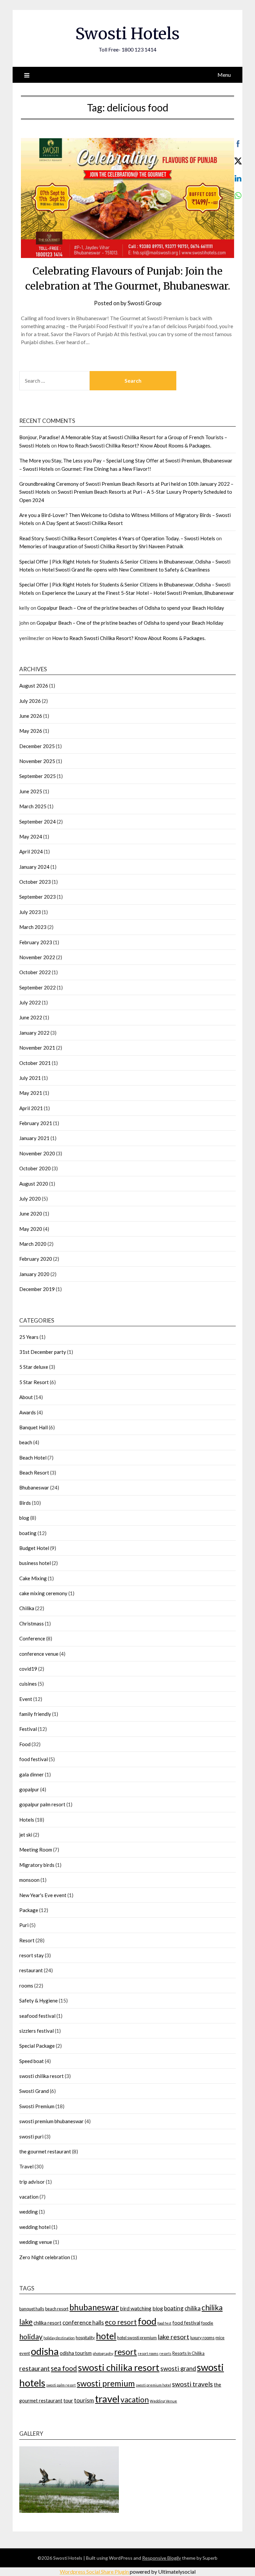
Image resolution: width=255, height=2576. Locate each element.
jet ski (26, 1835)
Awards (28, 1412)
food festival (34, 1759)
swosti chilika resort (42, 2076)
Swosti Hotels (127, 34)
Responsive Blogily (162, 2558)
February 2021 (36, 1123)
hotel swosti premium (137, 2338)
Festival (28, 1729)
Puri (24, 1925)
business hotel (35, 1563)
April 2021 (31, 1108)
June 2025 (31, 791)
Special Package (37, 2046)
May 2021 (31, 1093)
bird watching (136, 2308)
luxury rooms (202, 2338)
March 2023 (33, 927)
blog (24, 1518)
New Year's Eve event (43, 1895)
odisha (45, 2351)
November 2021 (37, 1048)
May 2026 (31, 731)
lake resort (173, 2337)
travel (107, 2399)
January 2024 (34, 867)
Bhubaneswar (34, 1487)
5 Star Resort (34, 1382)
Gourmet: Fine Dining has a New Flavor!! (106, 469)
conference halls (83, 2322)
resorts (165, 2353)
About (26, 1397)
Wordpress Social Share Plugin (95, 2572)
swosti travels (192, 2384)
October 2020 (35, 1168)
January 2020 (34, 1274)
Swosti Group (144, 303)
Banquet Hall (34, 1427)
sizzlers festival (37, 2031)
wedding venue (36, 2242)
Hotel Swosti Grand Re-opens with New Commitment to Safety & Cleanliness (126, 570)
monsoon (29, 1880)
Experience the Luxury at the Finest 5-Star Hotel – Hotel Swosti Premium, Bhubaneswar (138, 593)
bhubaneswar (94, 2307)
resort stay (32, 1955)
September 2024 (38, 822)
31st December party (43, 1352)
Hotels (27, 1820)
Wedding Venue (163, 2401)
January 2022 (34, 1033)
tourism (84, 2400)
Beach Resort (34, 1473)
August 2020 (34, 1184)
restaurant (31, 1970)
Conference (32, 1638)
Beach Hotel (33, 1458)
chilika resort (47, 2323)
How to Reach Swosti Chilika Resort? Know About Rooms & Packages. (134, 446)
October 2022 (35, 972)
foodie (207, 2323)
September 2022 (38, 987)
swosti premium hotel (153, 2385)
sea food (64, 2368)
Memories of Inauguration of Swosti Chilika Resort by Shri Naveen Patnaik (101, 546)
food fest (164, 2323)
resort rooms (148, 2353)
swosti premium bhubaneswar (51, 2121)
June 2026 (31, 716)
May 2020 (31, 1229)
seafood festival (37, 2016)
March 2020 (33, 1244)
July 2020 (30, 1199)
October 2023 (35, 882)
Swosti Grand (34, 2091)
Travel (26, 2166)
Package (29, 1910)
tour (68, 2400)
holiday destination (59, 2338)
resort (126, 2352)
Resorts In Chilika (188, 2353)
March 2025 (33, 806)
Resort (27, 1940)
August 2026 (34, 686)
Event (26, 1699)
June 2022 (31, 1017)
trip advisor (32, 2182)
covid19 (28, 1669)
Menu (224, 75)
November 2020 (37, 1153)
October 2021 (35, 1063)
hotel (106, 2336)
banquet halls (32, 2309)
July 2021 (30, 1078)
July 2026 (30, 701)
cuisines (28, 1684)
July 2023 (30, 912)
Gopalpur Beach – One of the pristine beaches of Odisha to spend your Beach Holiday (131, 608)
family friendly (35, 1714)
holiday (31, 2337)
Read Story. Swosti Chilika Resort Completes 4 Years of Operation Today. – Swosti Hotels (117, 538)
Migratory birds (37, 1865)
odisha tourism (76, 2353)
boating (28, 1533)
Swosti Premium (37, 2106)
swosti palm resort (61, 2385)
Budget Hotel (34, 1548)
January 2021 (34, 1138)
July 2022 (30, 1002)
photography (103, 2353)
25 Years (29, 1337)
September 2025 (38, 776)
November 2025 (37, 761)
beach (26, 1442)
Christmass (32, 1623)
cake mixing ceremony (43, 1593)
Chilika (27, 1608)
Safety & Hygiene (39, 2000)
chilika (193, 2308)
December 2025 (37, 746)
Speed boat (32, 2061)
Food (25, 1744)
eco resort (121, 2322)
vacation (29, 2197)
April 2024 (31, 851)
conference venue (39, 1654)
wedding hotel (35, 2227)
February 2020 (36, 1259)
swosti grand (178, 2369)
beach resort (57, 2309)
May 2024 (31, 837)
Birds (25, 1503)
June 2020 (31, 1214)
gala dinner (32, 1774)
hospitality (85, 2338)
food (147, 2321)
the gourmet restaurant (45, 2151)
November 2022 (37, 957)
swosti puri (31, 2136)
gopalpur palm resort (42, 1804)
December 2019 (37, 1289)
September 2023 (38, 897)
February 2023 (36, 942)
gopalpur (29, 1789)
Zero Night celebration (45, 2257)
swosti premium (106, 2383)
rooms (26, 1986)
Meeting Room (36, 1850)
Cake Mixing (33, 1578)
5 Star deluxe (34, 1367)
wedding (29, 2212)
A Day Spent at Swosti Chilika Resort (82, 523)
